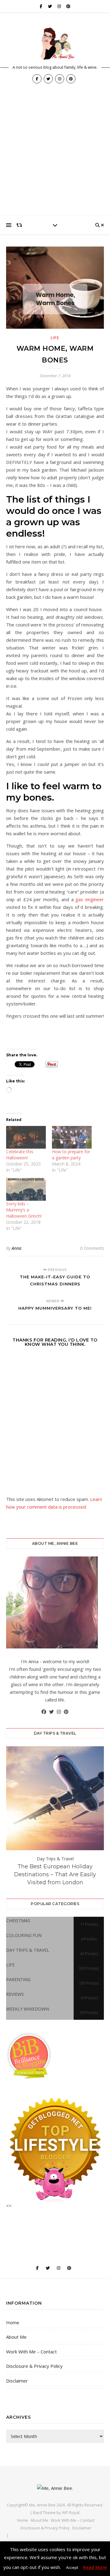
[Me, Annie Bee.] (55, 44)
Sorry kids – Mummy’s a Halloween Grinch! (24, 1210)
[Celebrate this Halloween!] (26, 1137)
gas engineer (90, 899)
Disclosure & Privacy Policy (34, 2366)
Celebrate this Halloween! (20, 1155)
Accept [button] (72, 2567)
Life (55, 338)
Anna (16, 1248)
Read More (95, 2567)
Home (13, 2322)
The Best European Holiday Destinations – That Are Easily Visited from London (55, 1874)
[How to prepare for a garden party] (72, 1137)
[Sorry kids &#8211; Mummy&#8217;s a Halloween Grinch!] (26, 1189)
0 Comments (92, 1248)
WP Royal (71, 2513)
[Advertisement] (55, 158)
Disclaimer (17, 2381)
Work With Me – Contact (31, 2352)
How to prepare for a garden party (71, 1155)
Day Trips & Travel (55, 1859)
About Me (16, 2337)
